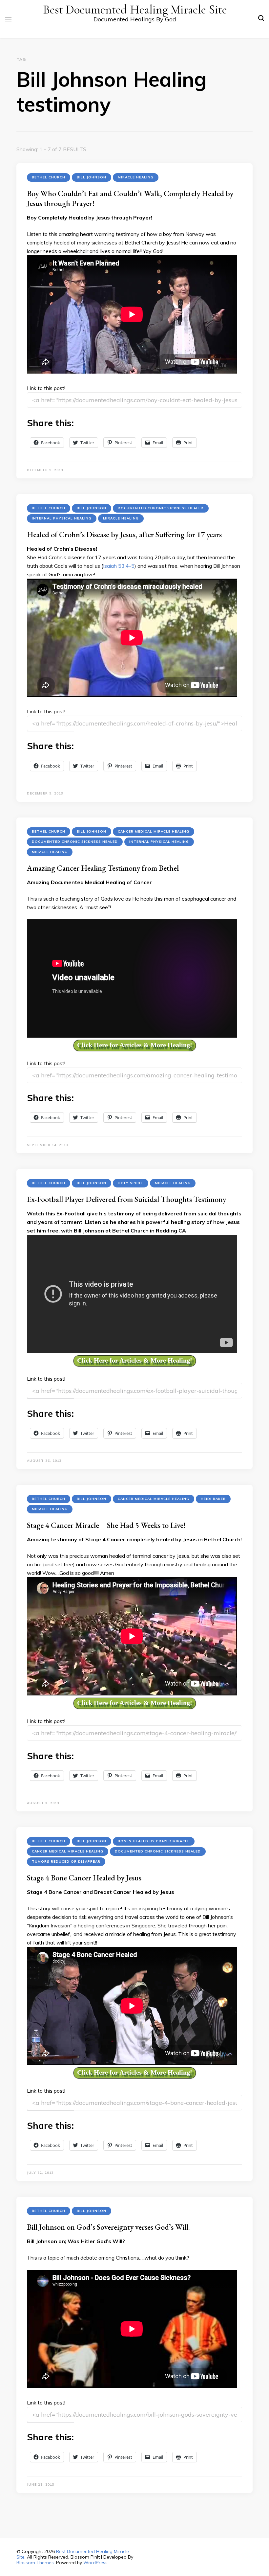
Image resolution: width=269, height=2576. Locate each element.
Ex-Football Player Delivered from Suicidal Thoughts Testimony (126, 1199)
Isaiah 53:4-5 (119, 566)
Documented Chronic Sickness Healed (161, 508)
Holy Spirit (131, 1183)
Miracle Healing (136, 177)
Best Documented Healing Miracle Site (135, 10)
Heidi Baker (213, 1499)
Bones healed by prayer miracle (154, 1841)
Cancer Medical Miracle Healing (154, 831)
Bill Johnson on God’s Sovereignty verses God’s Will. (108, 2227)
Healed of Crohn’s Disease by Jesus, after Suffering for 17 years (124, 534)
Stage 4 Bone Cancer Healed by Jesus (84, 1878)
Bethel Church (49, 177)
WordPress (95, 2563)
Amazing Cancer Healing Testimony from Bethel (103, 868)
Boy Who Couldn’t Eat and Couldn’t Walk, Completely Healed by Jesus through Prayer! (130, 198)
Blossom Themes (35, 2563)
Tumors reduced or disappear (66, 1862)
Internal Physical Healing (62, 518)
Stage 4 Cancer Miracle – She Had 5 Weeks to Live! (106, 1525)
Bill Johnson (92, 177)
